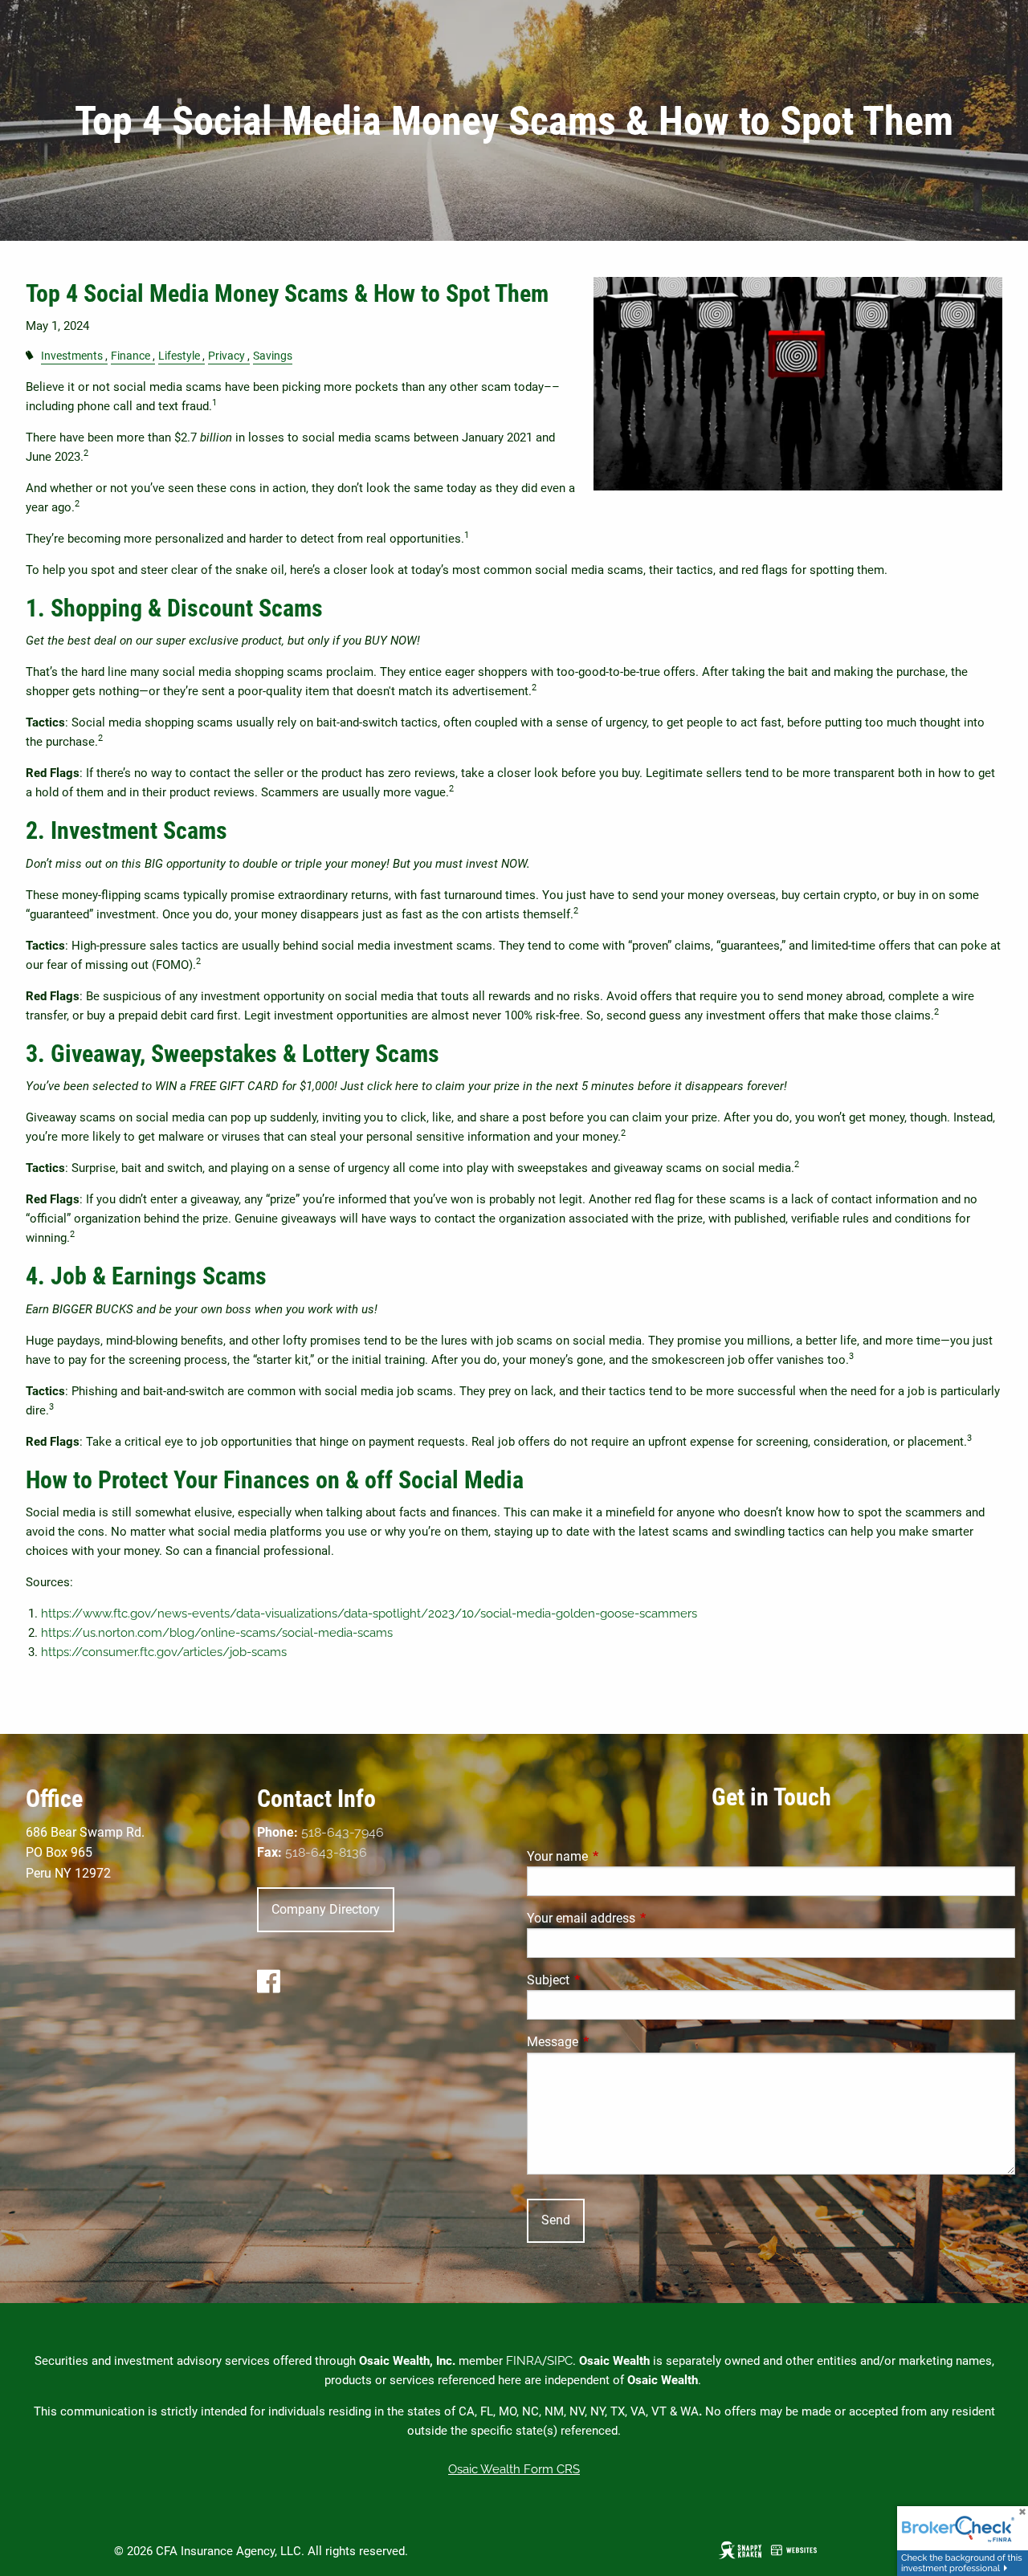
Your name (618, 1856)
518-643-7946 (343, 1832)
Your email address (641, 1918)
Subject (608, 1980)
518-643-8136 (326, 1852)
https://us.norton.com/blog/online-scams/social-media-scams (217, 1633)
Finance (131, 356)
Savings (273, 356)
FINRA (524, 2361)
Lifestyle (179, 356)
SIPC (560, 2361)
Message (613, 2042)
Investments (72, 356)
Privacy (226, 356)
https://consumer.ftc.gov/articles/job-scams (164, 1652)
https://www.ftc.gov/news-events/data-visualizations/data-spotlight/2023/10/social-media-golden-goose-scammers (369, 1614)
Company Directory (326, 1909)
